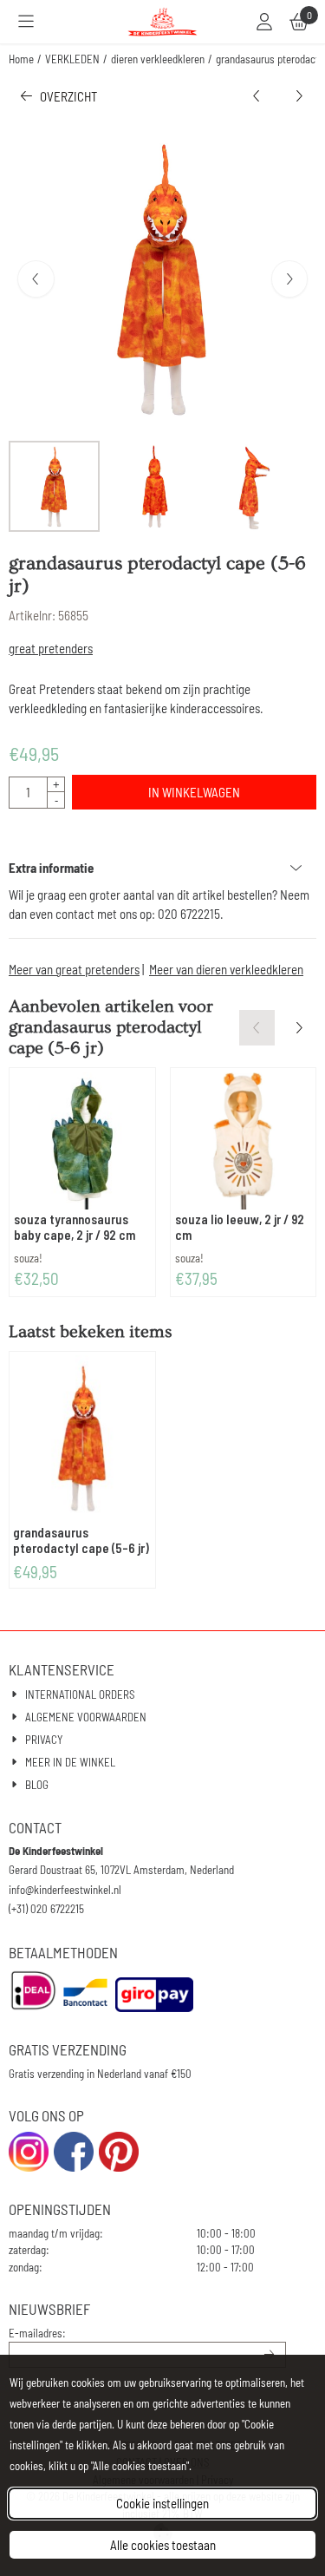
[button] (26, 22)
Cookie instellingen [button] (162, 2503)
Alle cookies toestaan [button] (163, 2545)
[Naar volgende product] (299, 97)
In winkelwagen (194, 792)
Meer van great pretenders (74, 969)
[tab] (162, 868)
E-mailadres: (37, 2333)
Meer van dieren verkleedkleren (226, 969)
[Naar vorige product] (257, 97)
